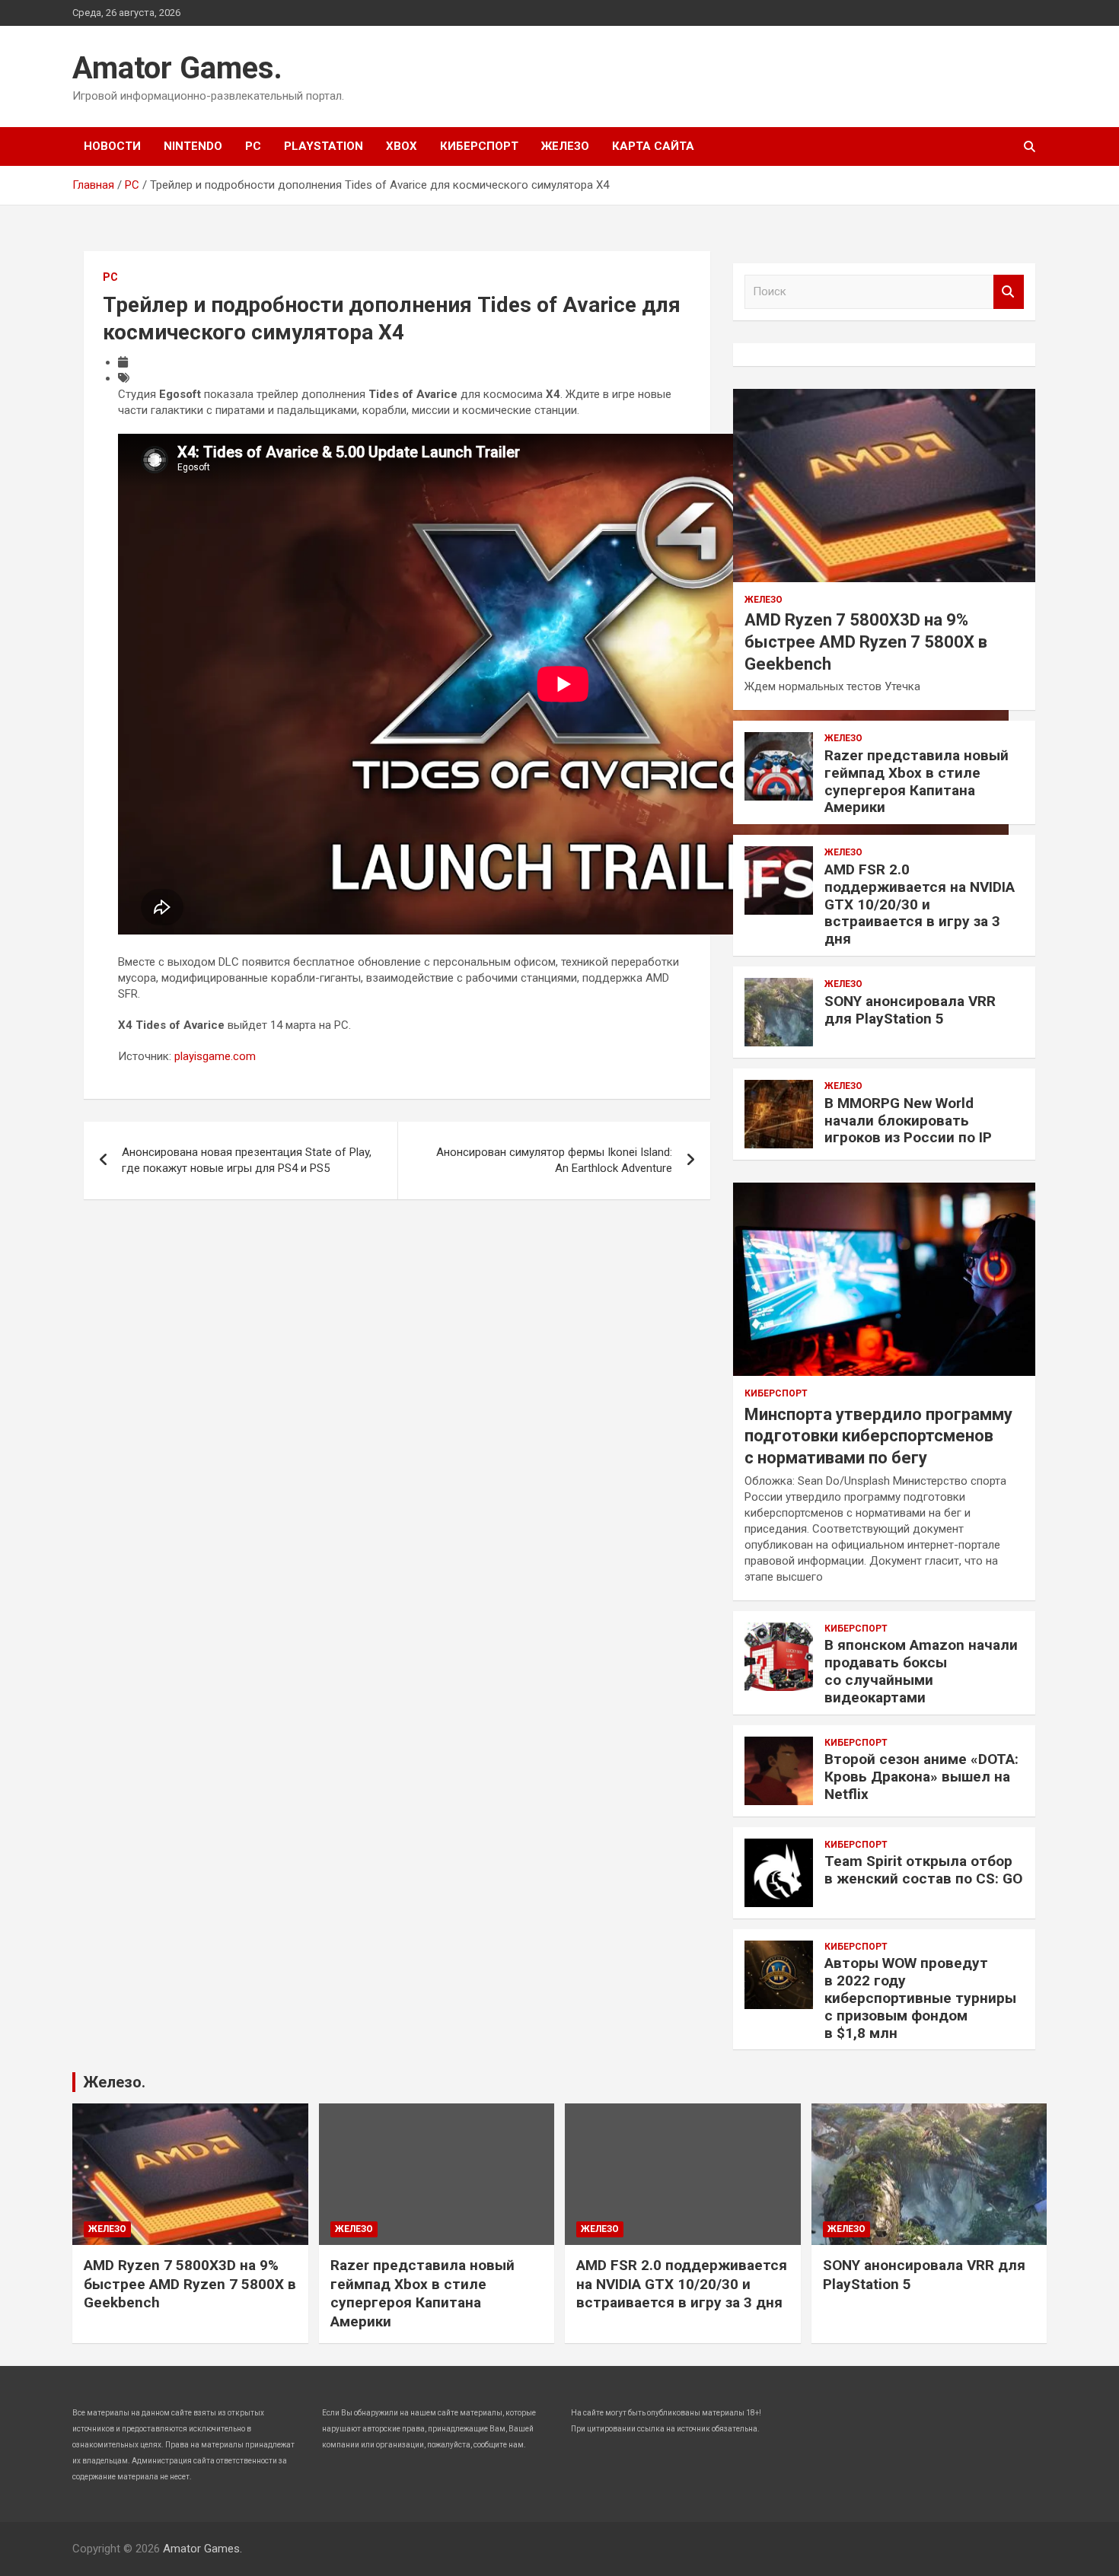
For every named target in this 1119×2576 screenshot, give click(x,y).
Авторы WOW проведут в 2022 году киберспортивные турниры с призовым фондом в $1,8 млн (920, 1998)
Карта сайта (653, 146)
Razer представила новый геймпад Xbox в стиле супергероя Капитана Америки (917, 781)
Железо (565, 146)
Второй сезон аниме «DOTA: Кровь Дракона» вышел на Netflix (921, 1777)
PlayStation (324, 146)
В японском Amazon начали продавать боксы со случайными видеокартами (921, 1671)
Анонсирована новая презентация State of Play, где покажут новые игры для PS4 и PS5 (247, 1160)
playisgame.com (215, 1056)
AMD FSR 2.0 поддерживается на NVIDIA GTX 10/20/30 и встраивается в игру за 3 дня (920, 904)
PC (253, 146)
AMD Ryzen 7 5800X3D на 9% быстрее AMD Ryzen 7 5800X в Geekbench (866, 642)
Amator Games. (177, 68)
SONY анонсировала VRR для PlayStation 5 (910, 1010)
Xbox (402, 146)
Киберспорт (479, 146)
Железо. (114, 2082)
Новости (112, 146)
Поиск (1009, 292)
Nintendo (193, 146)
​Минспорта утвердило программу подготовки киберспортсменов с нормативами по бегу (878, 1436)
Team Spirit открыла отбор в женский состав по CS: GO (923, 1870)
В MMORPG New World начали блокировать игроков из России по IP (908, 1121)
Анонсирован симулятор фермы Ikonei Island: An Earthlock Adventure (554, 1160)
